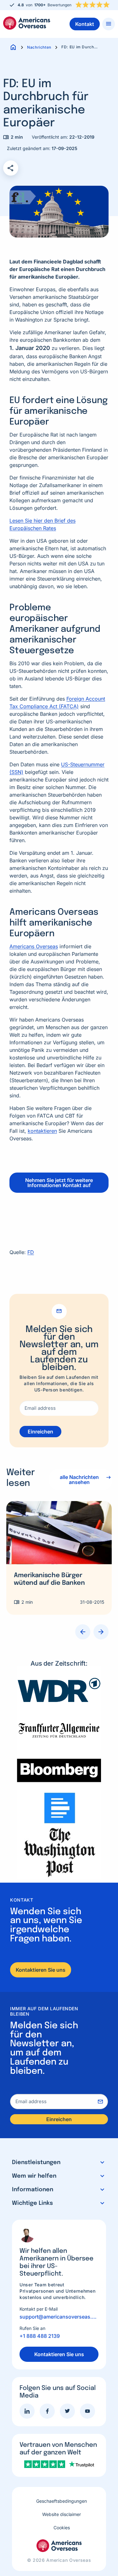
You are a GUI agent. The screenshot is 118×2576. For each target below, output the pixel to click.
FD (31, 1252)
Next (101, 1632)
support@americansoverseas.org (59, 2317)
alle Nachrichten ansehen (79, 1480)
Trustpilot (66, 4)
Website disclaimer (62, 2514)
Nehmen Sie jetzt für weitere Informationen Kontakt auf (59, 1183)
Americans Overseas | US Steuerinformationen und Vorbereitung (27, 23)
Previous (83, 1632)
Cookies (62, 2528)
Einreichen (40, 1432)
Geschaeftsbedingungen (62, 2501)
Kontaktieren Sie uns (41, 1970)
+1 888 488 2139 (40, 2336)
